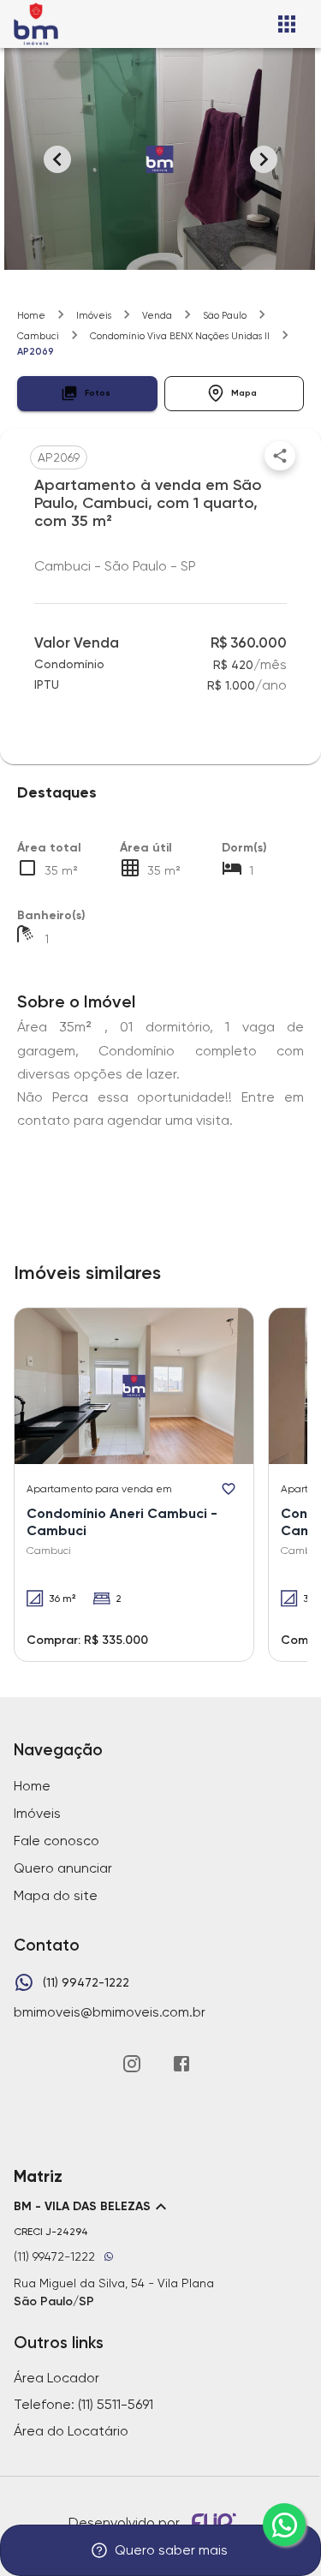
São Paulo (225, 316)
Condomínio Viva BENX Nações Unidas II (180, 336)
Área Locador (56, 2378)
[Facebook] (181, 2064)
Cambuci (38, 336)
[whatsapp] (284, 2525)
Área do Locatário (71, 2431)
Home (31, 316)
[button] (87, 394)
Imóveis (94, 316)
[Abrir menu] (287, 24)
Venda (157, 316)
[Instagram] (132, 2064)
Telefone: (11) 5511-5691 (83, 2404)
